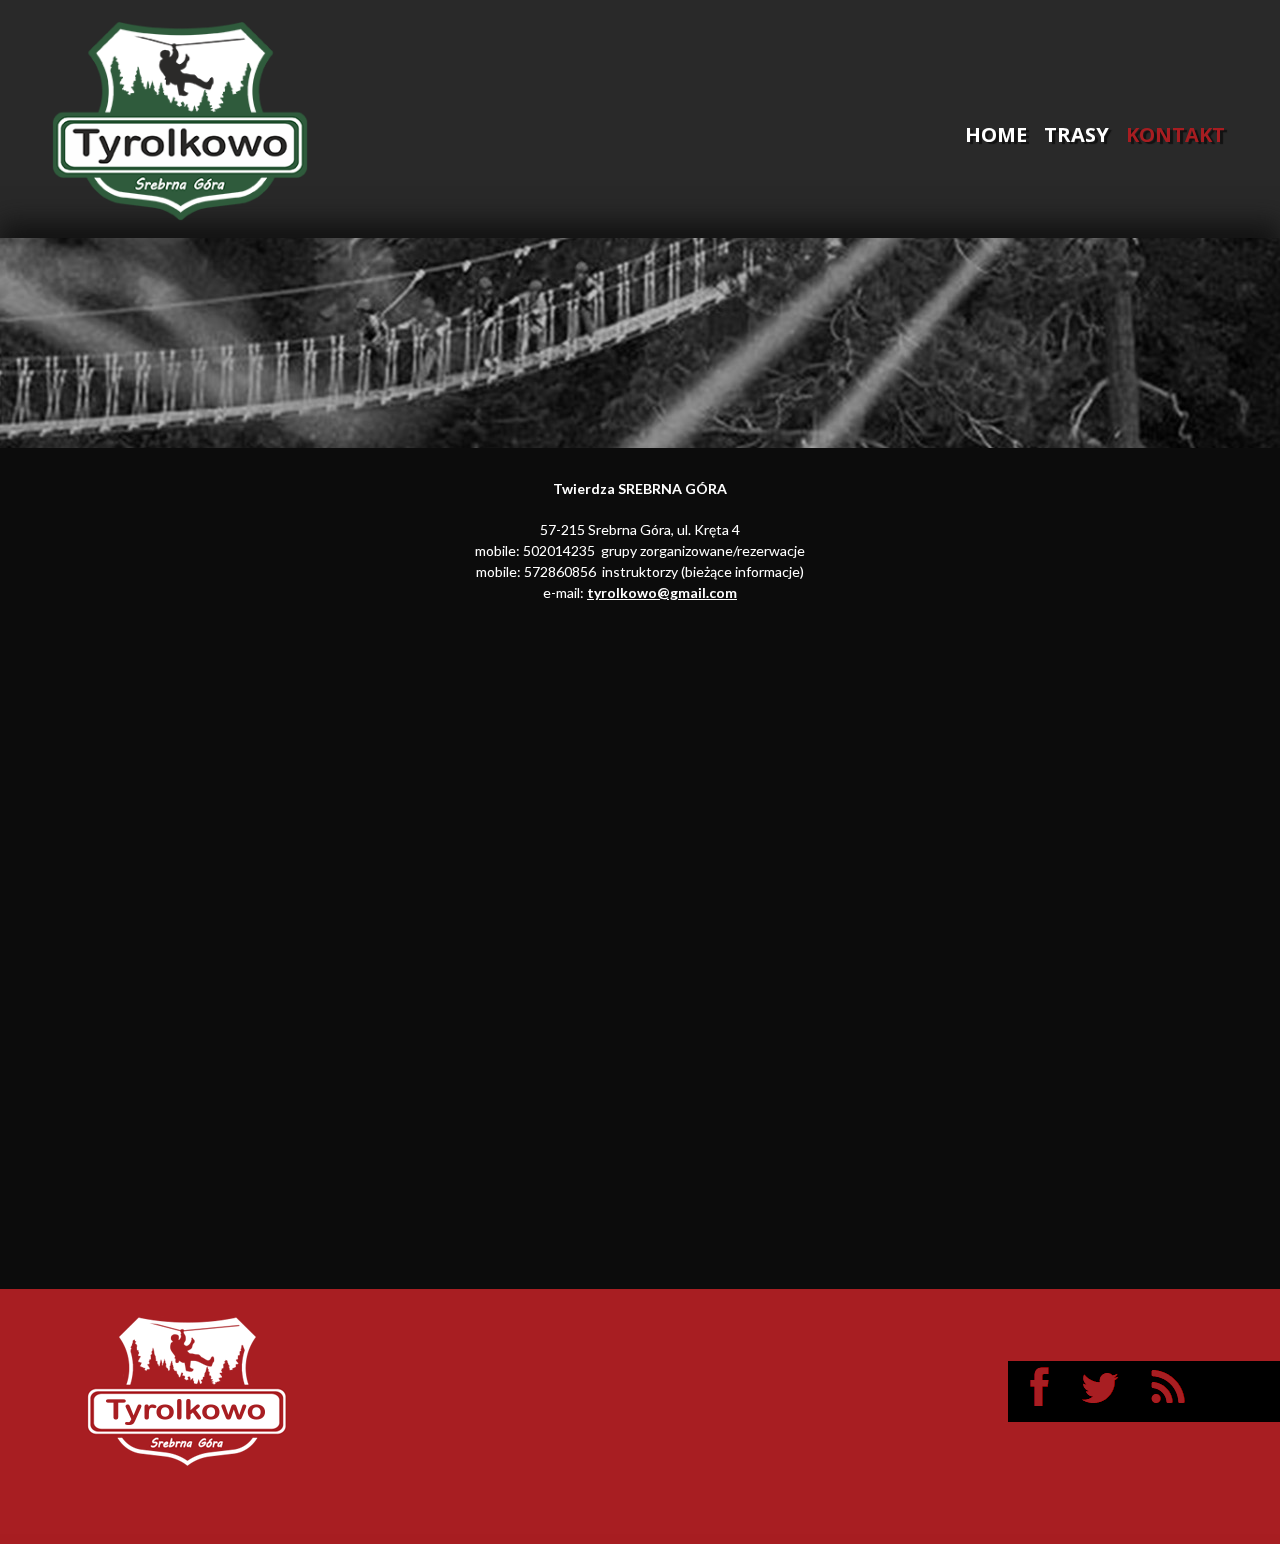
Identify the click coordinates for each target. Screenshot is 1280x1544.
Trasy (1076, 134)
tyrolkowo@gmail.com (662, 592)
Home (996, 134)
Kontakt (1175, 134)
